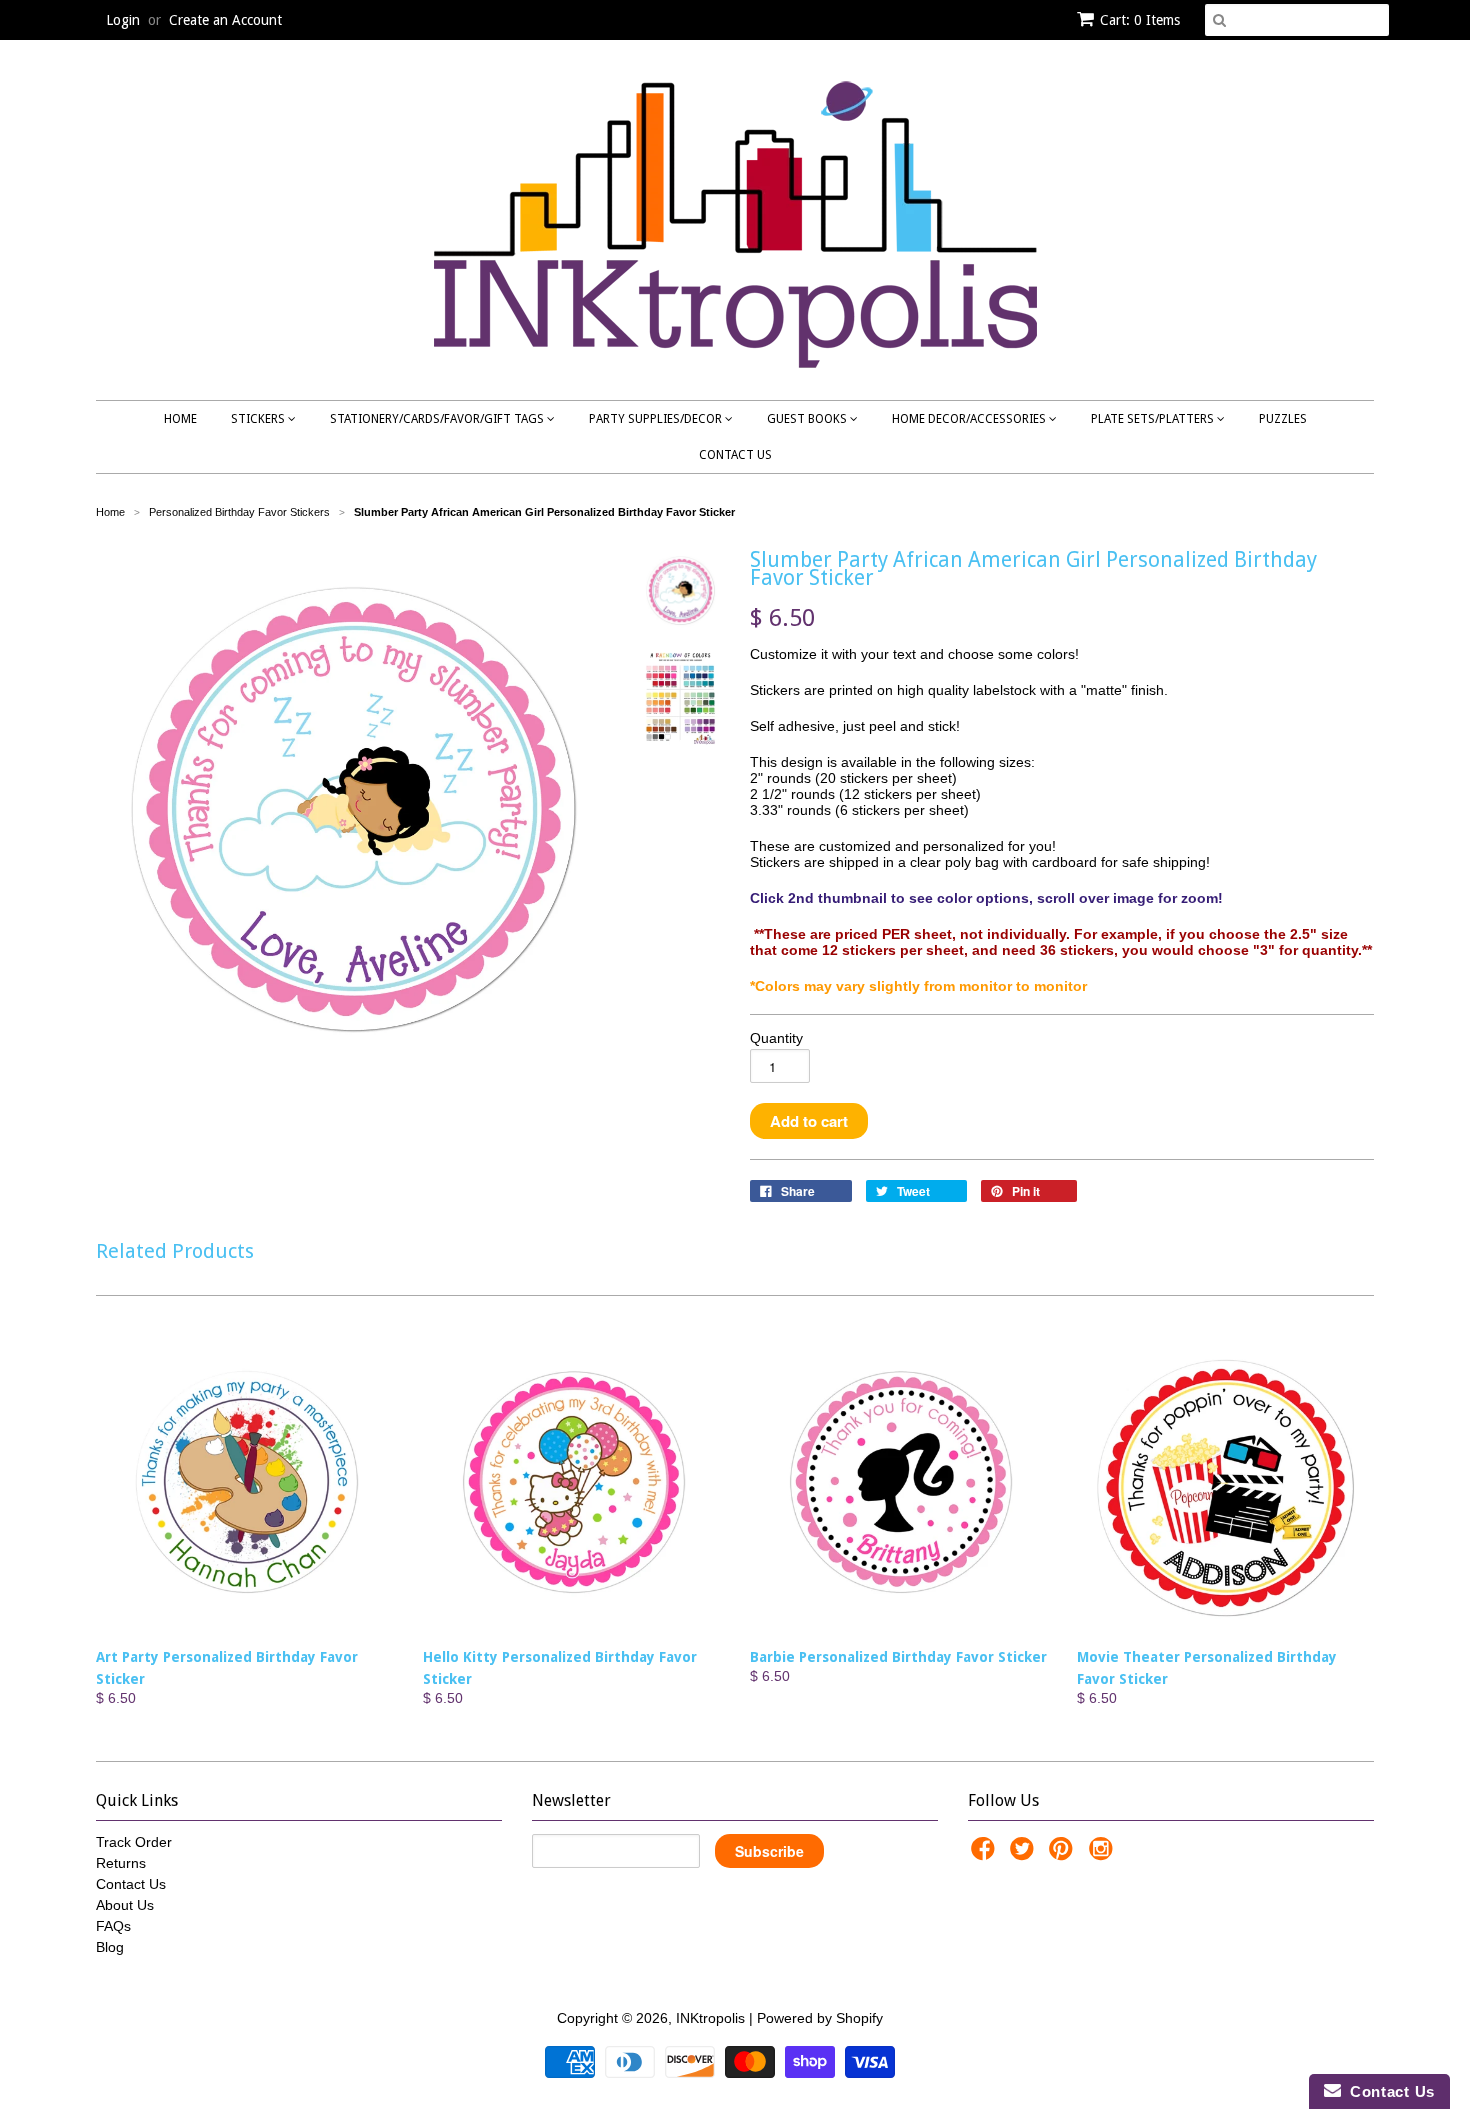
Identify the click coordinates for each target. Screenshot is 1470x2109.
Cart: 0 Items (1140, 20)
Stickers (259, 419)
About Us (125, 1905)
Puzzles (1283, 419)
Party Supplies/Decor (657, 419)
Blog (110, 1947)
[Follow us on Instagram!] (1104, 1854)
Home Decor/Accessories (970, 419)
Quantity (776, 1038)
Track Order (134, 1842)
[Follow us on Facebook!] (986, 1854)
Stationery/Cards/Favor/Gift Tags (438, 419)
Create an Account (225, 20)
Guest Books (808, 419)
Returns (121, 1863)
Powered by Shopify (820, 2018)
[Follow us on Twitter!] (1025, 1854)
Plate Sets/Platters (1154, 419)
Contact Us (735, 455)
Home (180, 419)
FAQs (113, 1926)
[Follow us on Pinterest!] (1064, 1854)
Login (123, 20)
